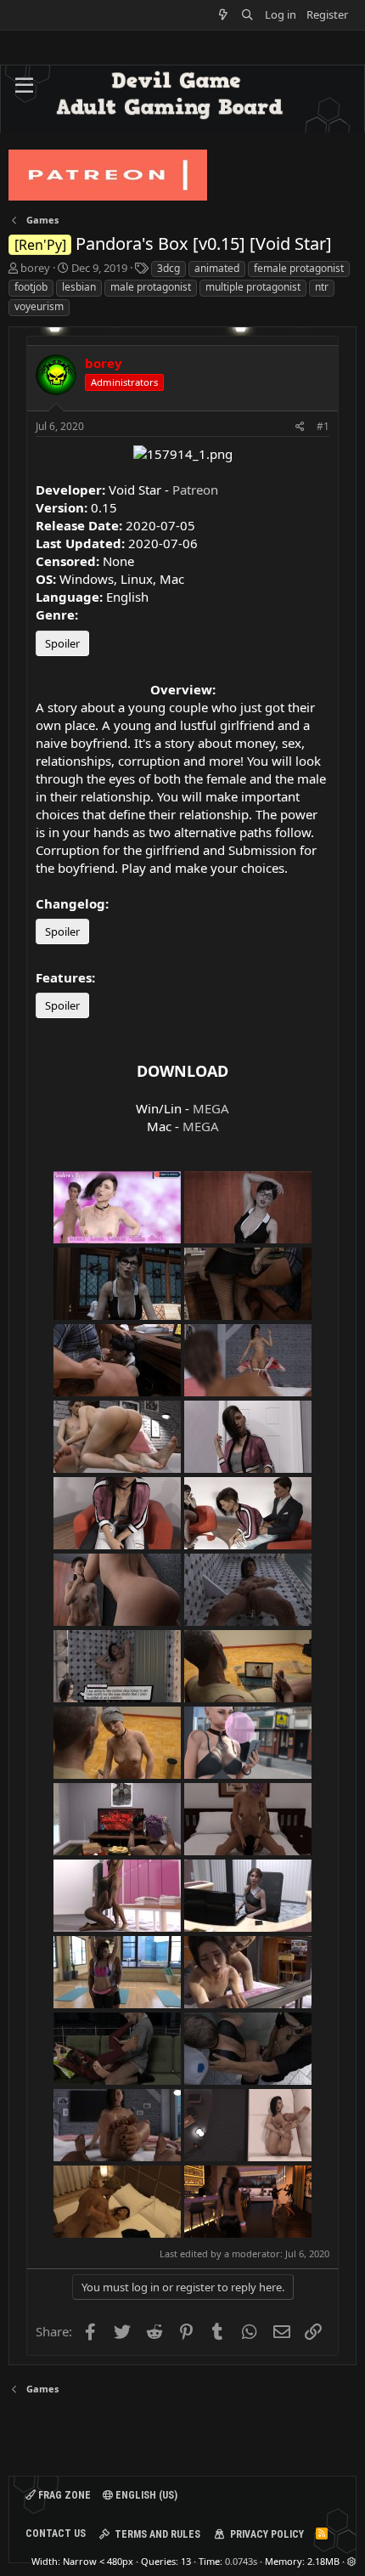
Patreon (195, 490)
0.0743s (241, 2561)
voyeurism (39, 306)
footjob (31, 287)
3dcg (168, 268)
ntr (322, 287)
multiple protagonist (253, 287)
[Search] (247, 15)
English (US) (145, 2495)
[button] (24, 86)
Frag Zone (63, 2495)
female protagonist (299, 268)
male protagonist (151, 287)
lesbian (79, 287)
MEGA (211, 1108)
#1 (323, 426)
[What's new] (224, 15)
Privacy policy (267, 2534)
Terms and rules (157, 2534)
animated (217, 268)
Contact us (56, 2534)
